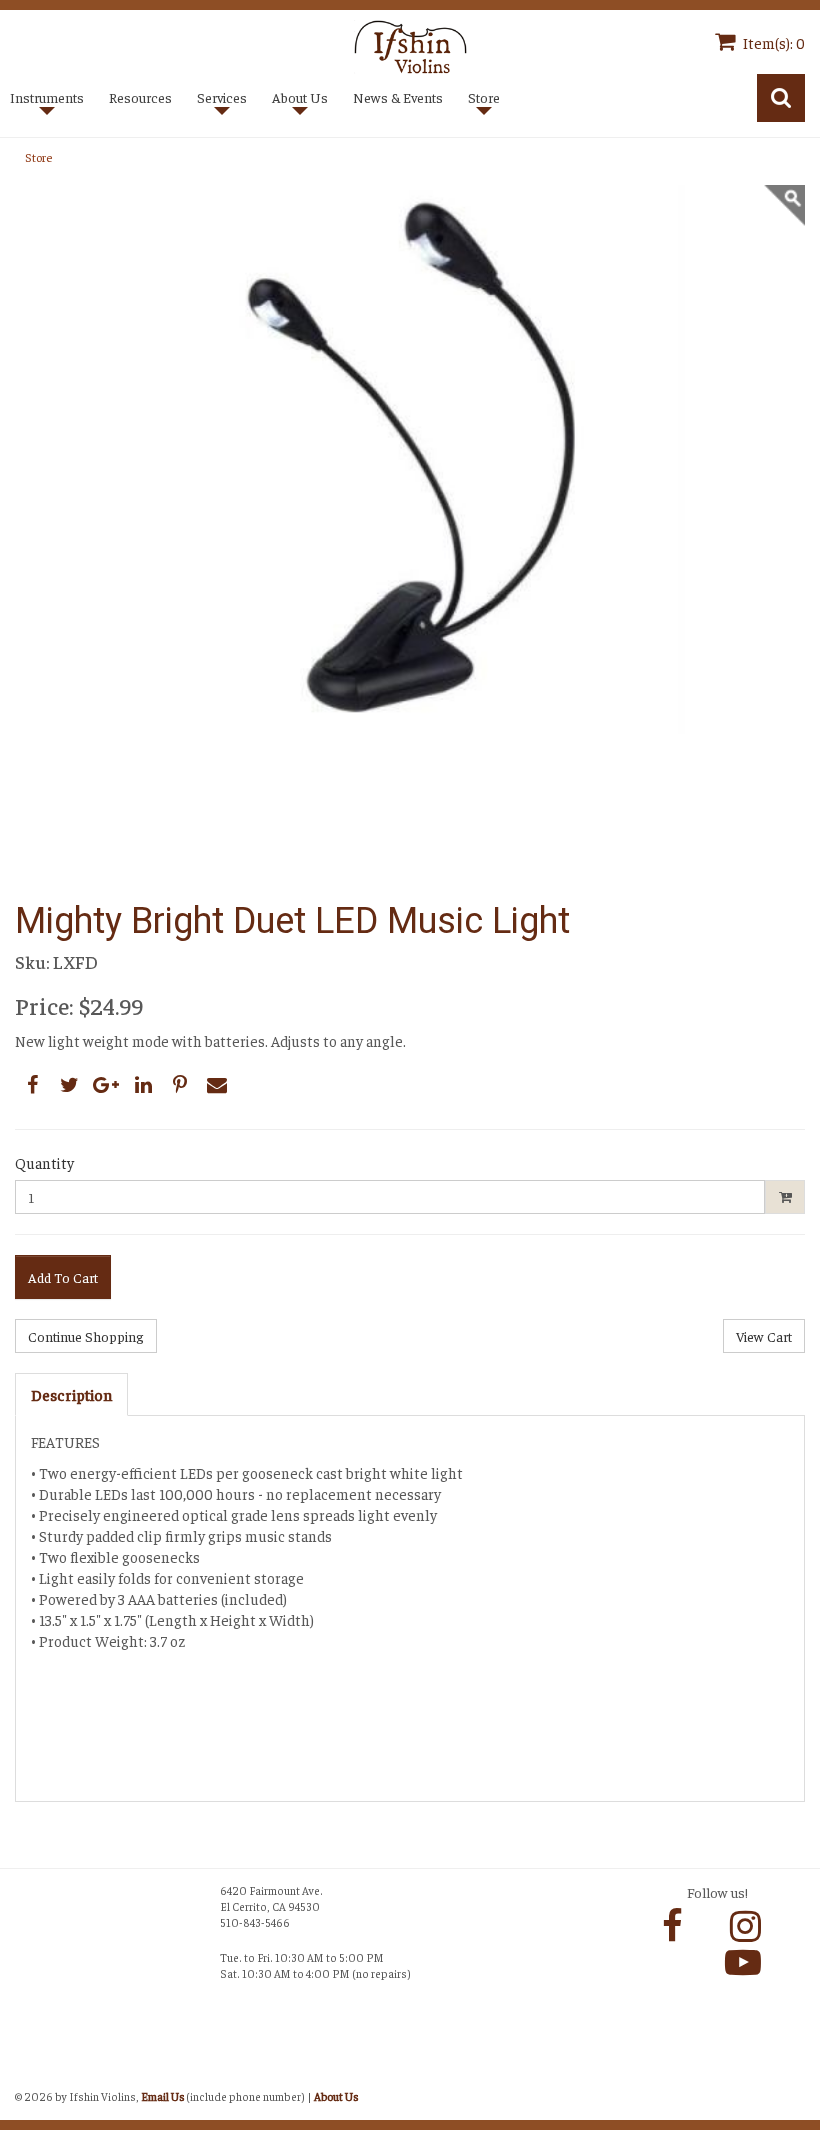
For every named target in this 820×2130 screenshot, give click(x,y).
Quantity (44, 1162)
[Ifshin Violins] (410, 44)
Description (71, 1394)
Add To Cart (63, 1277)
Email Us (162, 2096)
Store (38, 157)
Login (35, 2074)
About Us (336, 2096)
